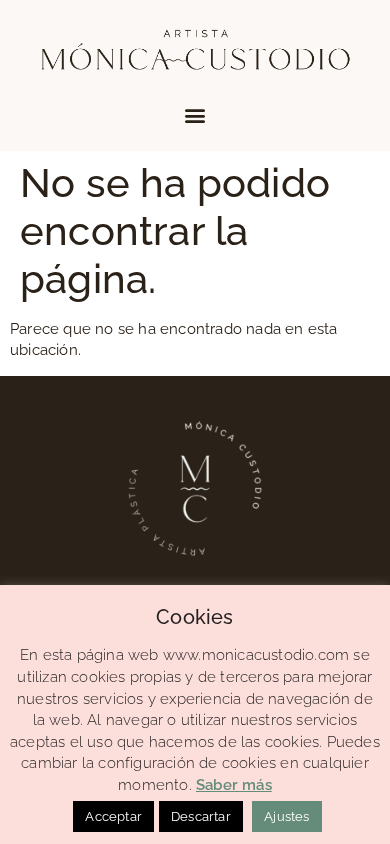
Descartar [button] (201, 816)
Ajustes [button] (286, 816)
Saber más (234, 785)
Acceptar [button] (113, 816)
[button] (194, 114)
